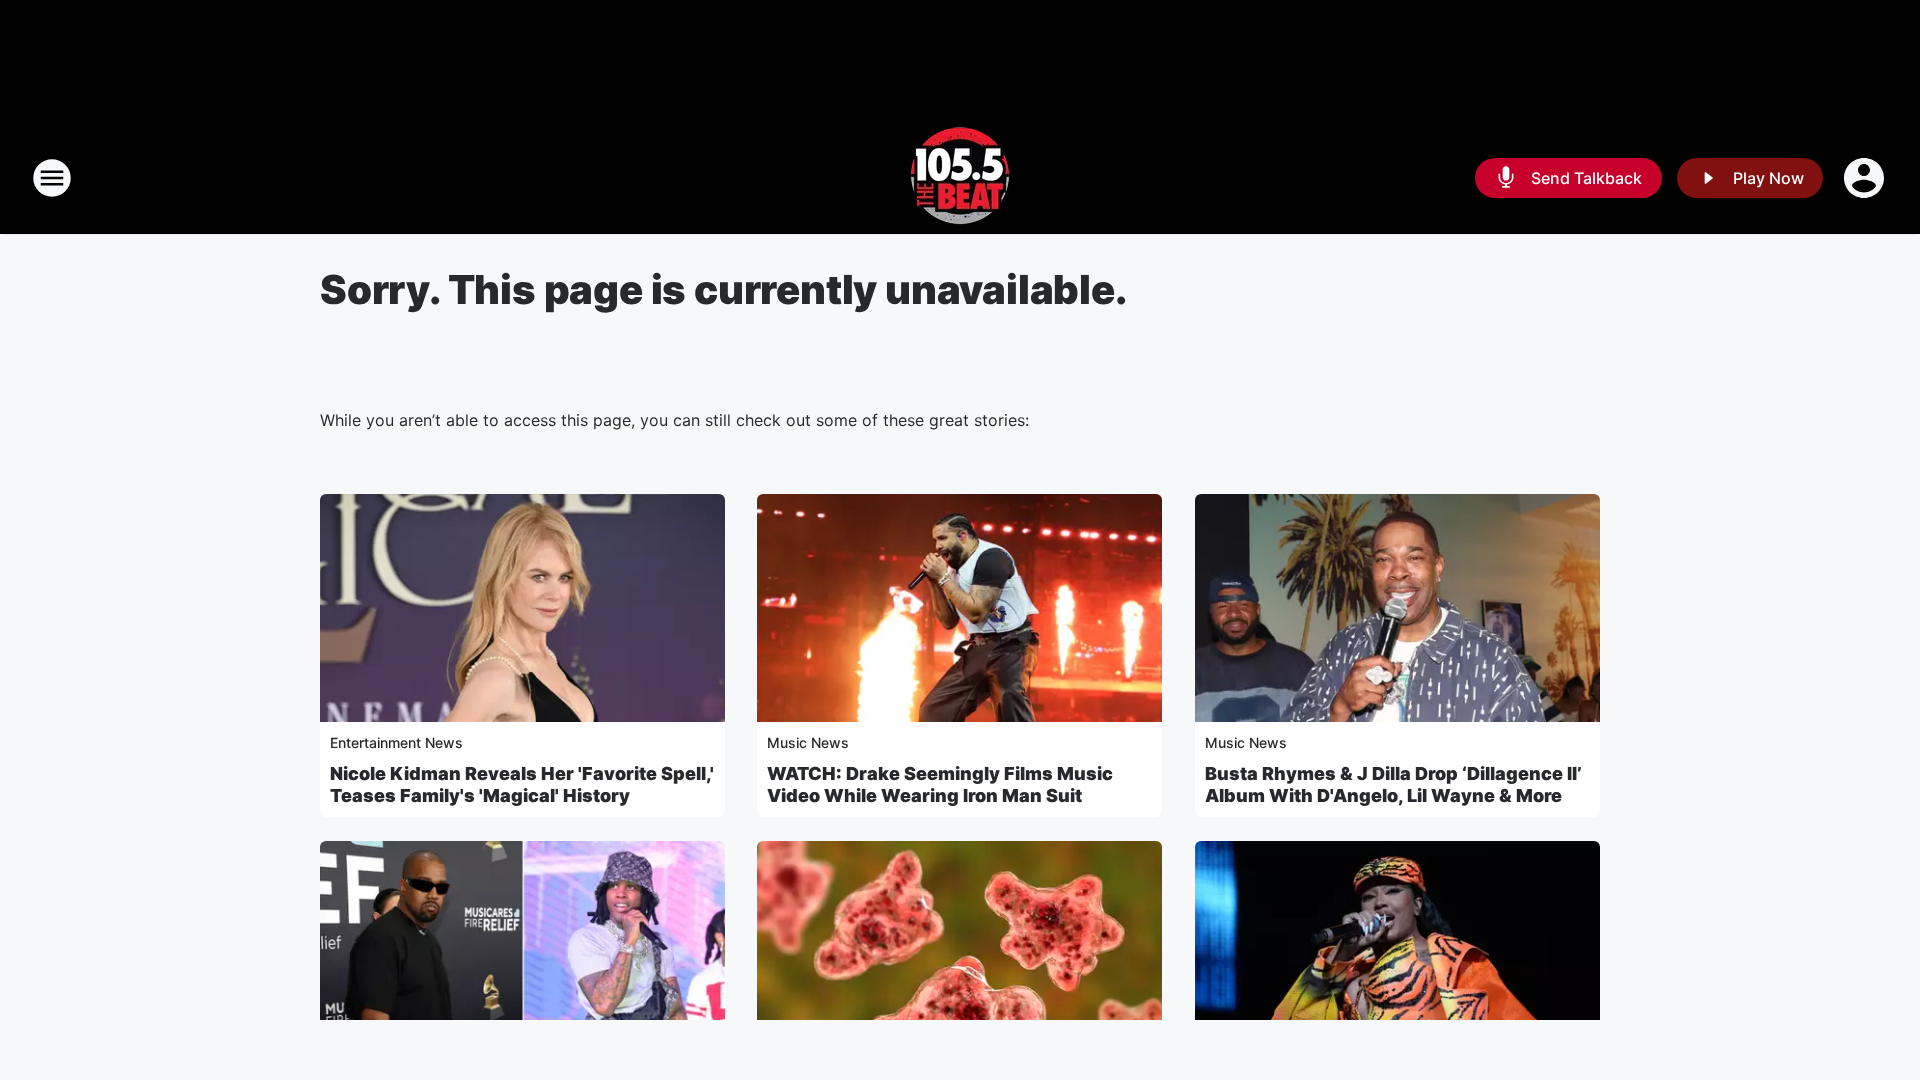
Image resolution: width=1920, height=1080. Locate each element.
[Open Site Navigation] (52, 178)
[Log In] (1866, 178)
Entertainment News (396, 742)
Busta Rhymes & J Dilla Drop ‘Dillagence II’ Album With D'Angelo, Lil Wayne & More (1393, 784)
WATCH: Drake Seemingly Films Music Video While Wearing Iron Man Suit (940, 784)
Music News (808, 742)
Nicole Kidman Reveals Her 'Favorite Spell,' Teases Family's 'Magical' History (522, 784)
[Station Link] (960, 178)
